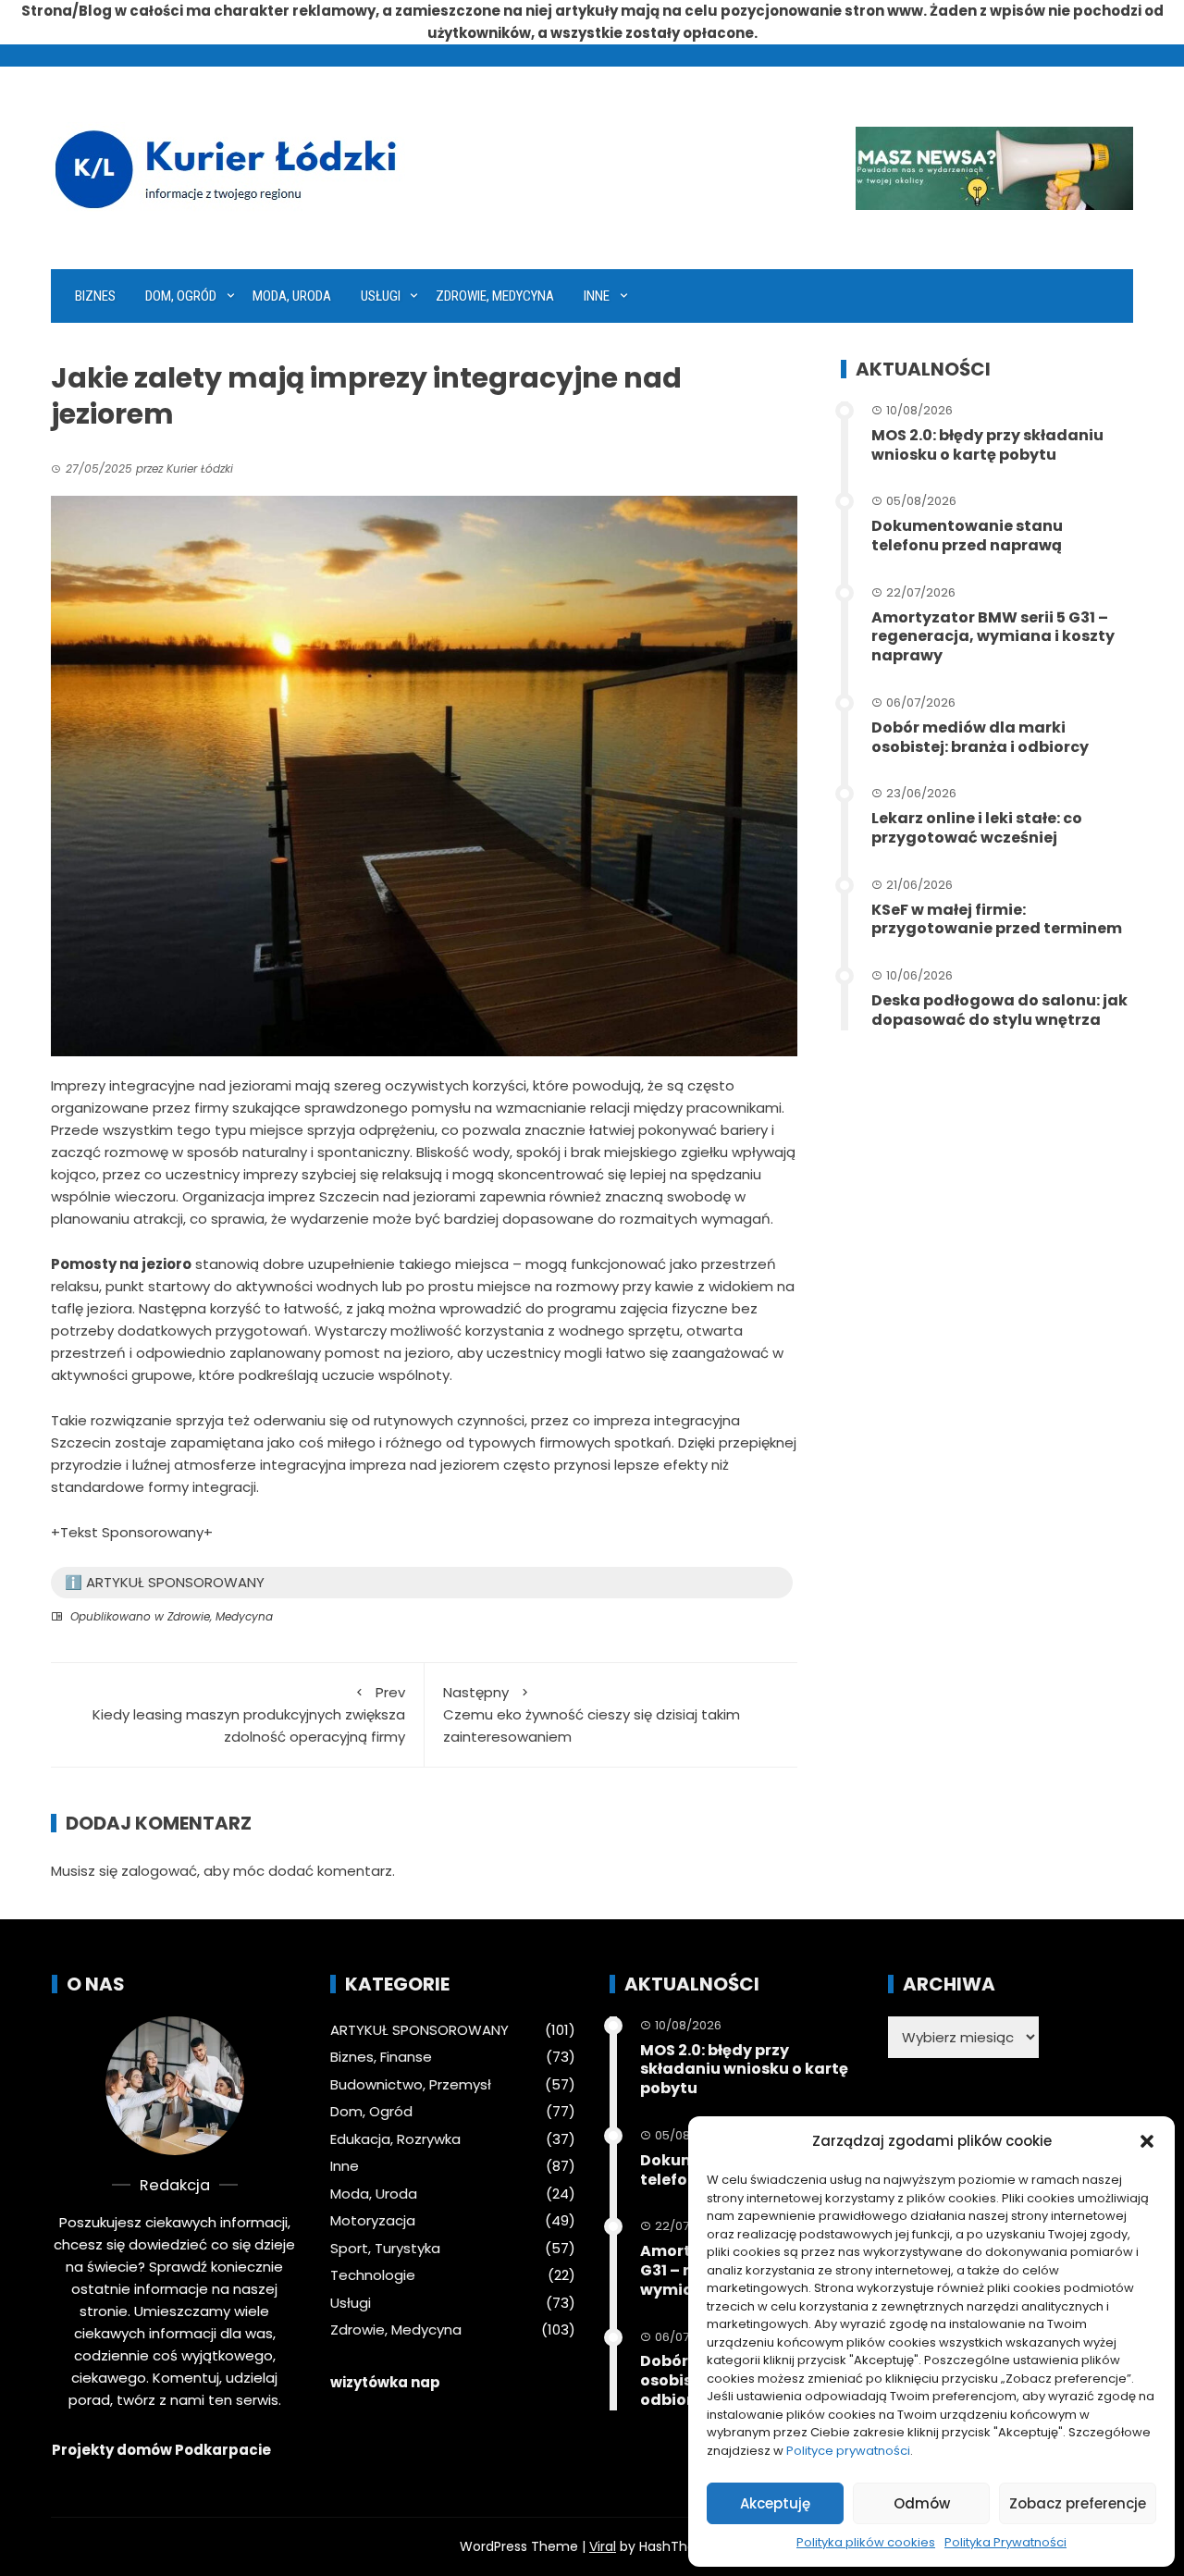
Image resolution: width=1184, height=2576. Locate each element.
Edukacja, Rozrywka (395, 2139)
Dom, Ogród (181, 296)
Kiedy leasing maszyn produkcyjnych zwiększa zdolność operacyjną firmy (249, 1714)
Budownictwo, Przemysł (411, 2085)
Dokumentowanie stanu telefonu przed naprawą (967, 536)
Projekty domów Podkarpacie (161, 2450)
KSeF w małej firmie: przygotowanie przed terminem (997, 919)
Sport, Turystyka (385, 2249)
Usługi (381, 296)
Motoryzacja (373, 2221)
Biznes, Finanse (381, 2057)
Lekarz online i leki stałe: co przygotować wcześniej (977, 828)
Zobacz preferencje (1078, 2503)
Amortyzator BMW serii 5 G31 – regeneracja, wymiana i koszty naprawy (993, 637)
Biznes (95, 296)
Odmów (922, 2503)
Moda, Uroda (292, 296)
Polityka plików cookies (866, 2542)
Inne (597, 296)
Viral (603, 2546)
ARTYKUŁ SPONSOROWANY (419, 2030)
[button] (1147, 2141)
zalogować (159, 1871)
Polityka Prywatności (1005, 2542)
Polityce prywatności (848, 2451)
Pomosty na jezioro (121, 1264)
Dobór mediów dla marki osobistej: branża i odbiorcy (980, 737)
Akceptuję (775, 2503)
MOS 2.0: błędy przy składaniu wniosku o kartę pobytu (987, 445)
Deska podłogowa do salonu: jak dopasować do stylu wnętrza (999, 1010)
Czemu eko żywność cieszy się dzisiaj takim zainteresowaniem (592, 1714)
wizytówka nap (385, 2382)
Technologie (373, 2275)
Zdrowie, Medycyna (495, 296)
